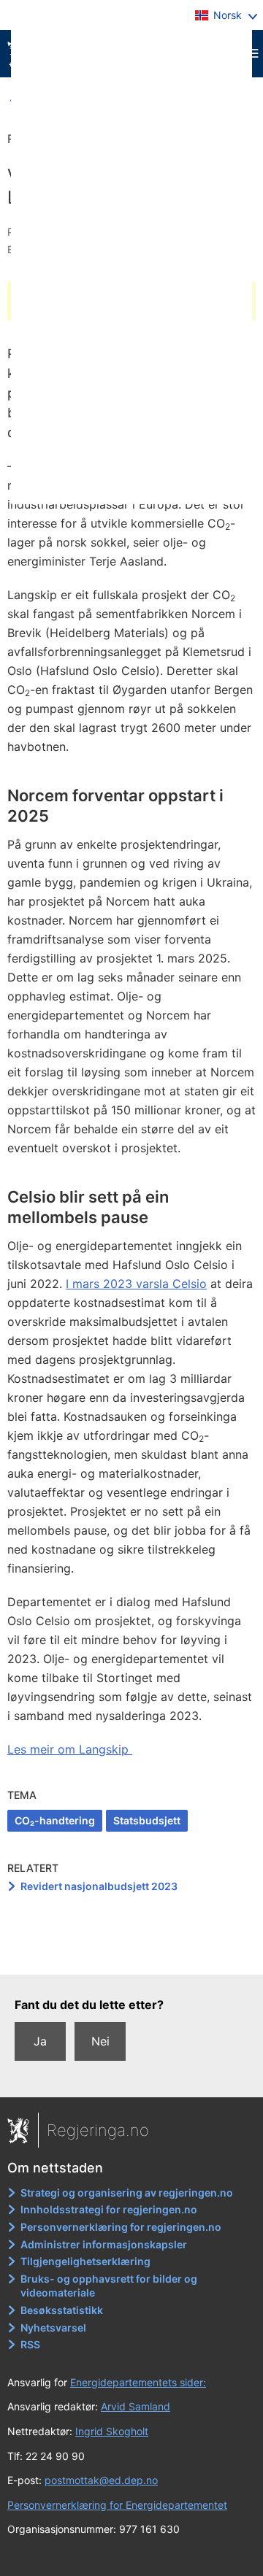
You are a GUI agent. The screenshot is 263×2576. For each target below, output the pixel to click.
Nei (100, 2041)
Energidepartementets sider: (138, 2382)
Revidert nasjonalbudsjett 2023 (99, 1886)
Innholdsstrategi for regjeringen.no (109, 2209)
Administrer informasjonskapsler (104, 2244)
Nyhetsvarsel (53, 2328)
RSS (30, 2344)
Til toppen (132, 1953)
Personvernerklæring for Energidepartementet (117, 2505)
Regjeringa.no (98, 2130)
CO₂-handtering (55, 1820)
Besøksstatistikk (62, 2310)
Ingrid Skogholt (112, 2431)
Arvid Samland (136, 2406)
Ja (40, 2041)
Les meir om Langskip (70, 1749)
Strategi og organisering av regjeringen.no (127, 2193)
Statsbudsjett (147, 1820)
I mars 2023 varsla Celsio (136, 1284)
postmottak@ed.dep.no (101, 2480)
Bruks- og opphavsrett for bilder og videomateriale (109, 2286)
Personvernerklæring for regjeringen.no (121, 2227)
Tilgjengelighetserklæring (85, 2261)
